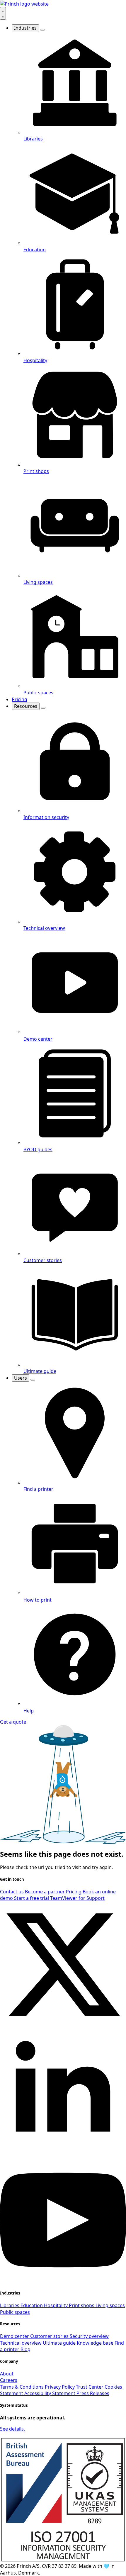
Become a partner (45, 1892)
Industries (25, 28)
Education (32, 2305)
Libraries (10, 2305)
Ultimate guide (60, 2343)
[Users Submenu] (33, 1380)
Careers (9, 2380)
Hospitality (56, 2305)
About (7, 2374)
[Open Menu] (3, 13)
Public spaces (15, 2312)
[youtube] (63, 2281)
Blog (25, 2349)
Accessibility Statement (50, 2393)
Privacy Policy (60, 2387)
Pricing (19, 699)
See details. (12, 2429)
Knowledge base (96, 2343)
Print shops (82, 2305)
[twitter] (63, 2026)
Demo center (15, 2336)
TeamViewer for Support (77, 1898)
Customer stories (50, 2336)
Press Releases (93, 2393)
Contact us (12, 1892)
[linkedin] (63, 2153)
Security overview (89, 2336)
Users (21, 1378)
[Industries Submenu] (42, 30)
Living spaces (110, 2305)
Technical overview (21, 2343)
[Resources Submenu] (43, 708)
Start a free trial (32, 1898)
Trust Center (90, 2387)
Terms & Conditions (22, 2387)
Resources (26, 706)
